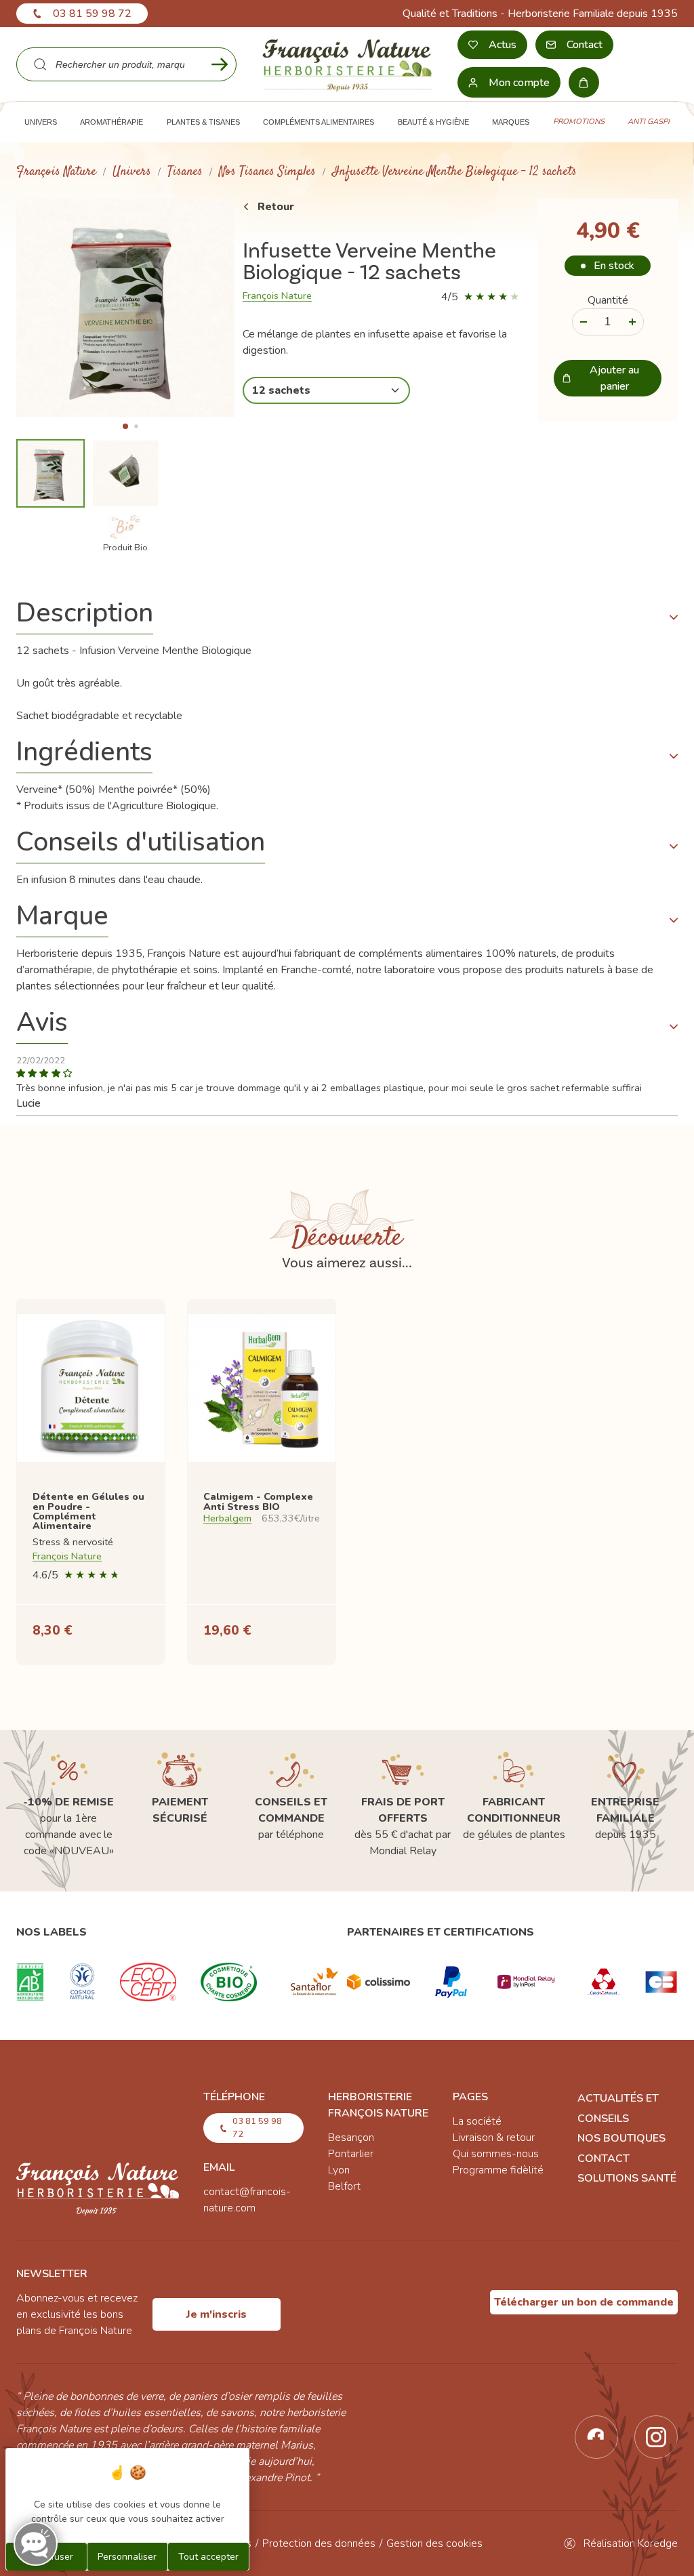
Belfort (344, 2186)
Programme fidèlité (498, 2170)
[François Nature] (347, 64)
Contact (604, 2159)
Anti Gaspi (649, 122)
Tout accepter (208, 2557)
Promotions (579, 122)
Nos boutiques (621, 2138)
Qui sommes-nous (496, 2154)
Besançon (351, 2138)
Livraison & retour (494, 2138)
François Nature (56, 172)
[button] (125, 426)
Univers (132, 172)
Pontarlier (351, 2154)
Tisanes (185, 172)
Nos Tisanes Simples (267, 172)
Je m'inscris (217, 2314)
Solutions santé (627, 2178)
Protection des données (319, 2543)
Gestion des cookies (434, 2543)
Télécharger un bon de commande (584, 2302)
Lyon (339, 2170)
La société (477, 2121)
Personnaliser (127, 2557)
